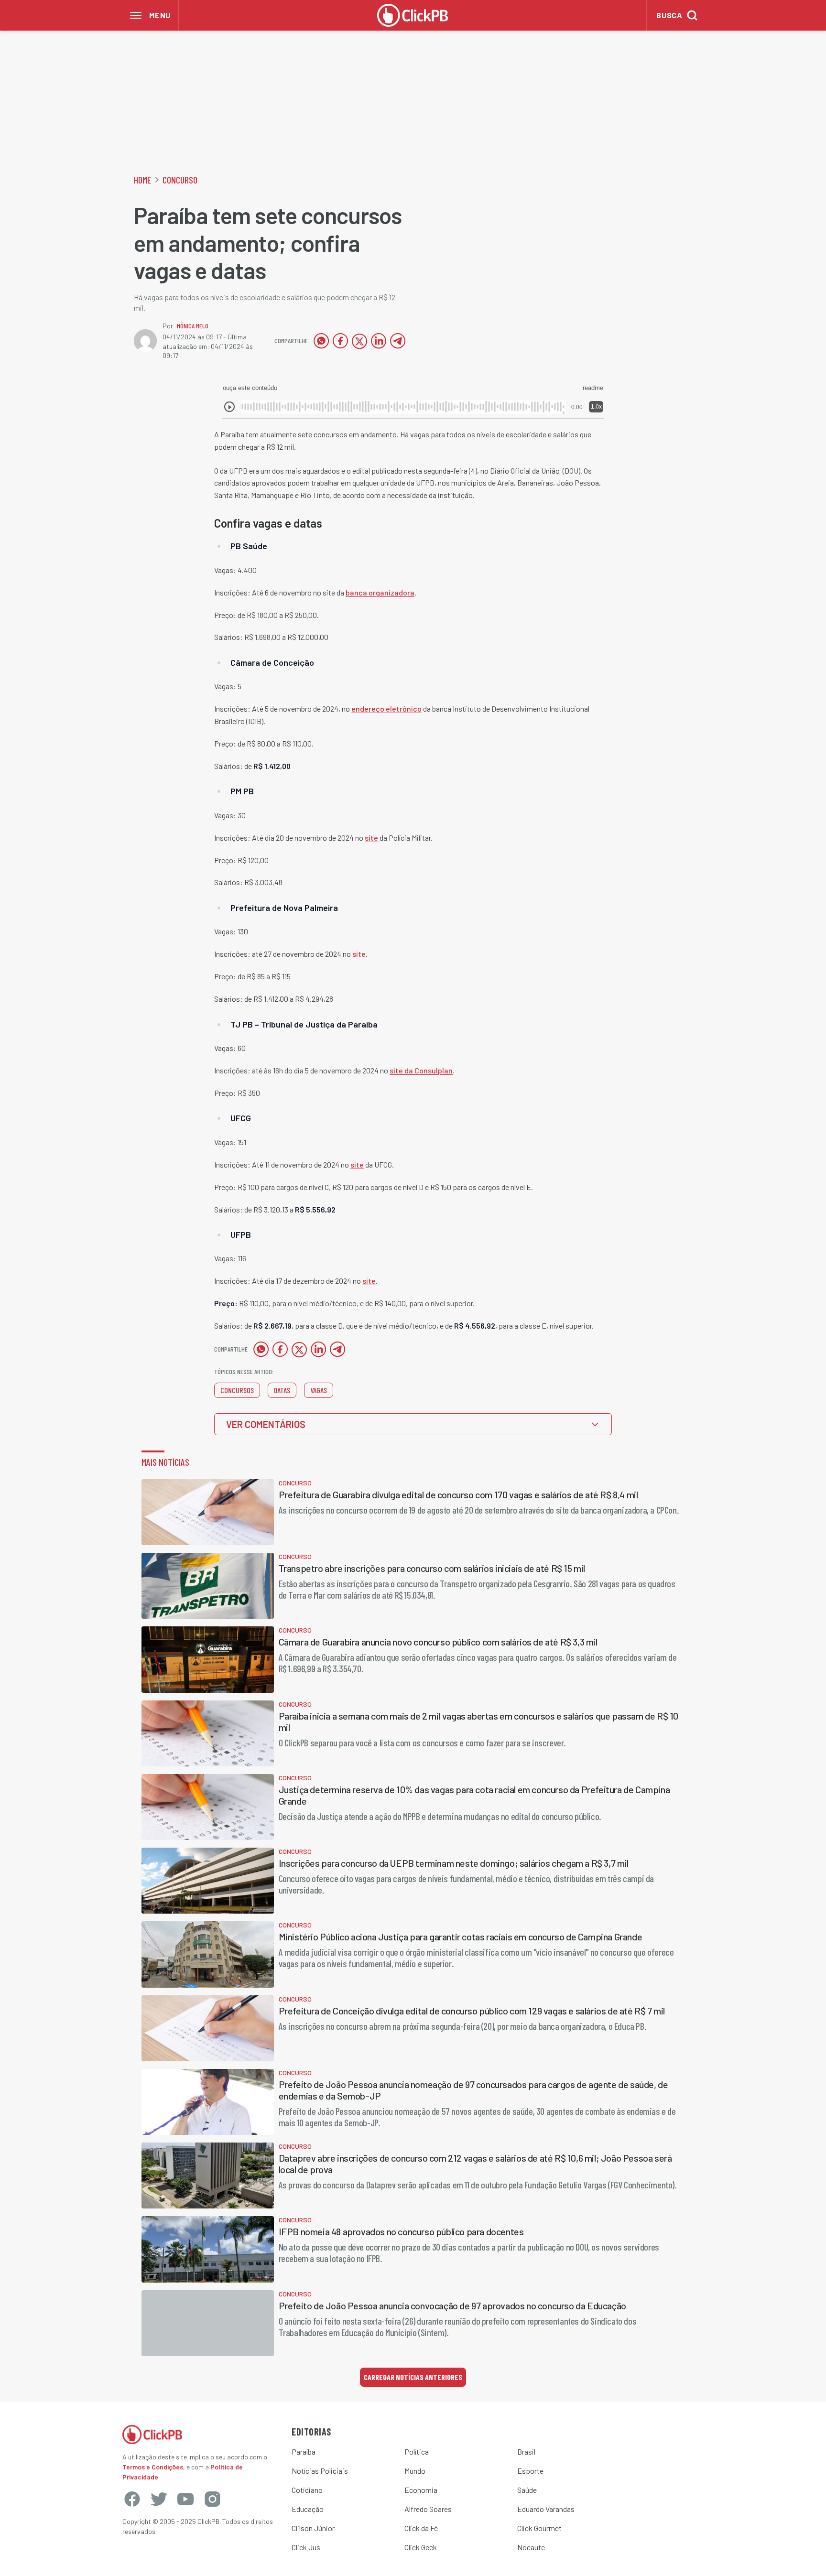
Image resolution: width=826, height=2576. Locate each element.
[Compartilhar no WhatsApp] (321, 341)
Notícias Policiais (320, 2471)
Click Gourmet (539, 2528)
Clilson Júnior (313, 2528)
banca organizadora (380, 592)
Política (417, 2452)
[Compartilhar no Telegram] (398, 341)
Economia (421, 2490)
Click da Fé (421, 2528)
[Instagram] (212, 2499)
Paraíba (304, 2452)
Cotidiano (307, 2490)
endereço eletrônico (386, 709)
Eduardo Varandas (546, 2509)
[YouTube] (185, 2499)
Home (142, 180)
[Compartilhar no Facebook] (340, 341)
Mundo (415, 2471)
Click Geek (421, 2547)
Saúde (527, 2490)
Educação (308, 2509)
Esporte (530, 2471)
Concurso (180, 180)
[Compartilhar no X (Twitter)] (359, 341)
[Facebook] (132, 2499)
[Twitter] (159, 2499)
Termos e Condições (153, 2467)
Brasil (526, 2452)
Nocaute (531, 2547)
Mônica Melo (193, 326)
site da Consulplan (421, 1070)
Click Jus (306, 2547)
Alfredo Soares (428, 2509)
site (371, 838)
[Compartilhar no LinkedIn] (379, 341)
